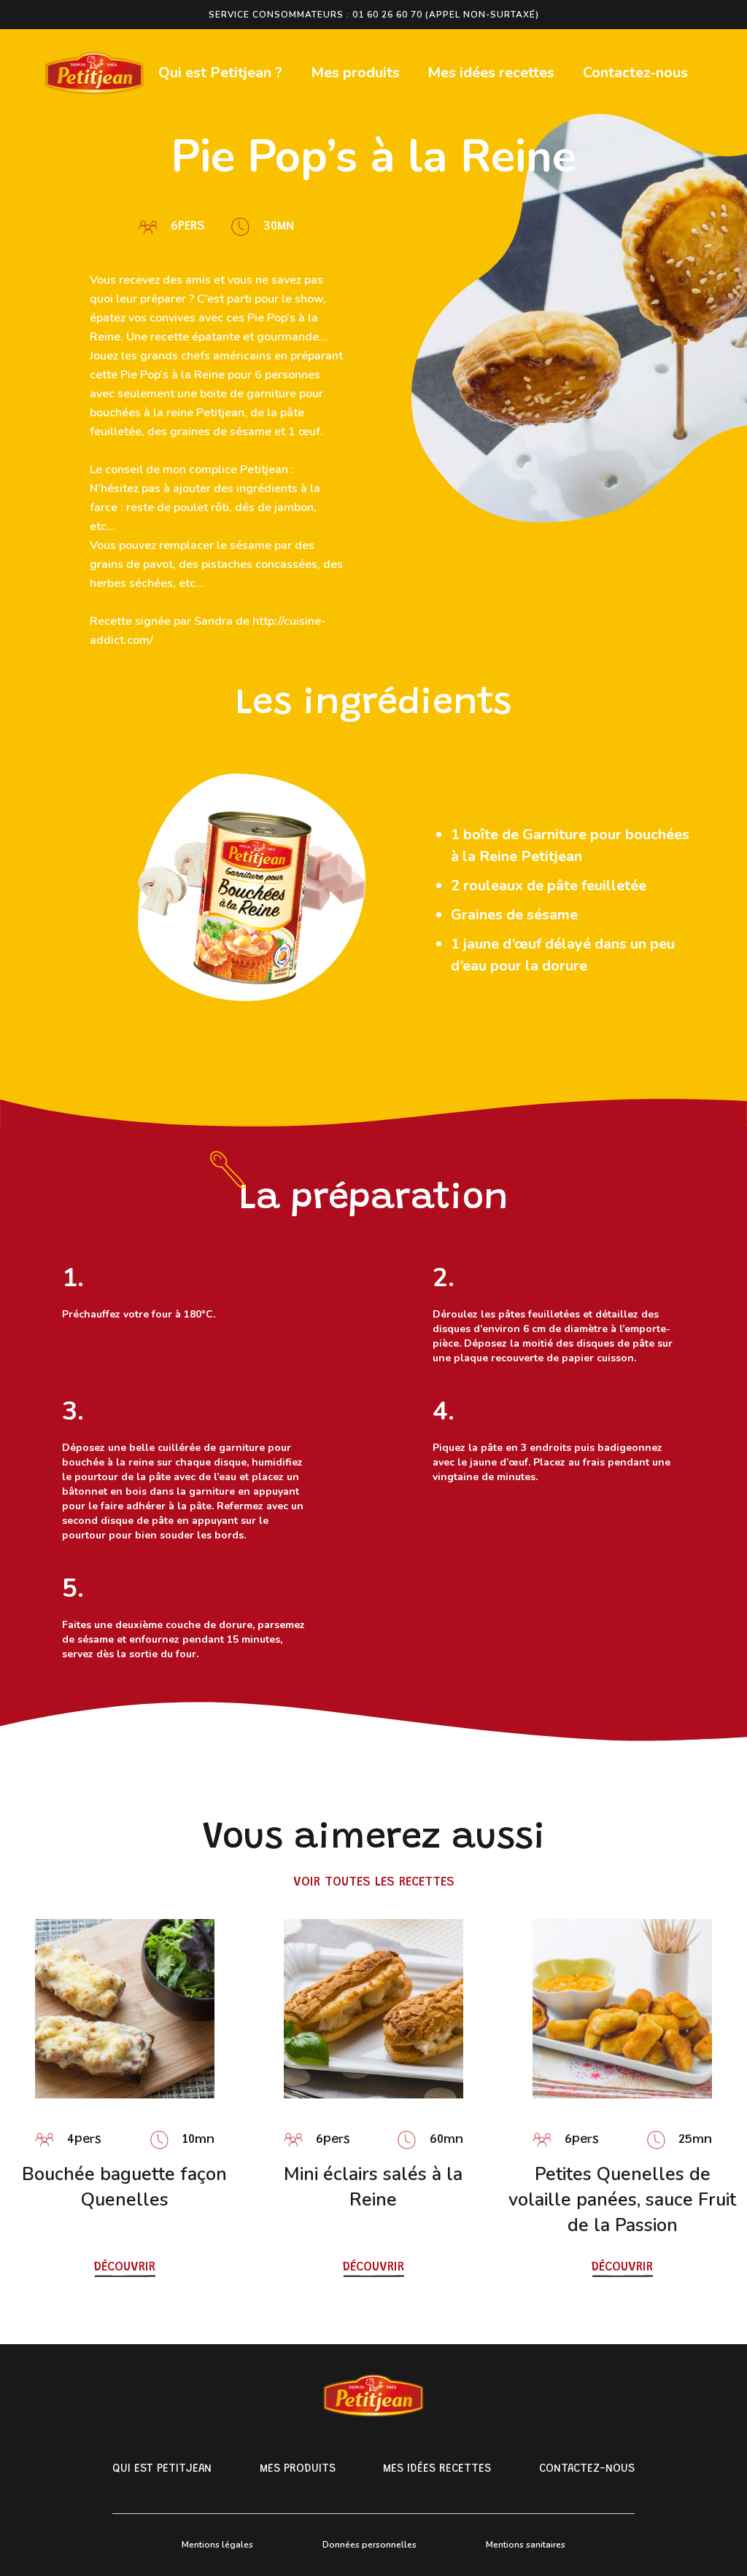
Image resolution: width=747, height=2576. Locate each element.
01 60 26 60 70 (387, 15)
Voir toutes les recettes (374, 1883)
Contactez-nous (635, 73)
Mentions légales (217, 2545)
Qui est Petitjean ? (220, 73)
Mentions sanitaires (526, 2545)
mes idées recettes (437, 2469)
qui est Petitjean (162, 2469)
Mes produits (355, 73)
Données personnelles (369, 2545)
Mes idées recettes (491, 73)
